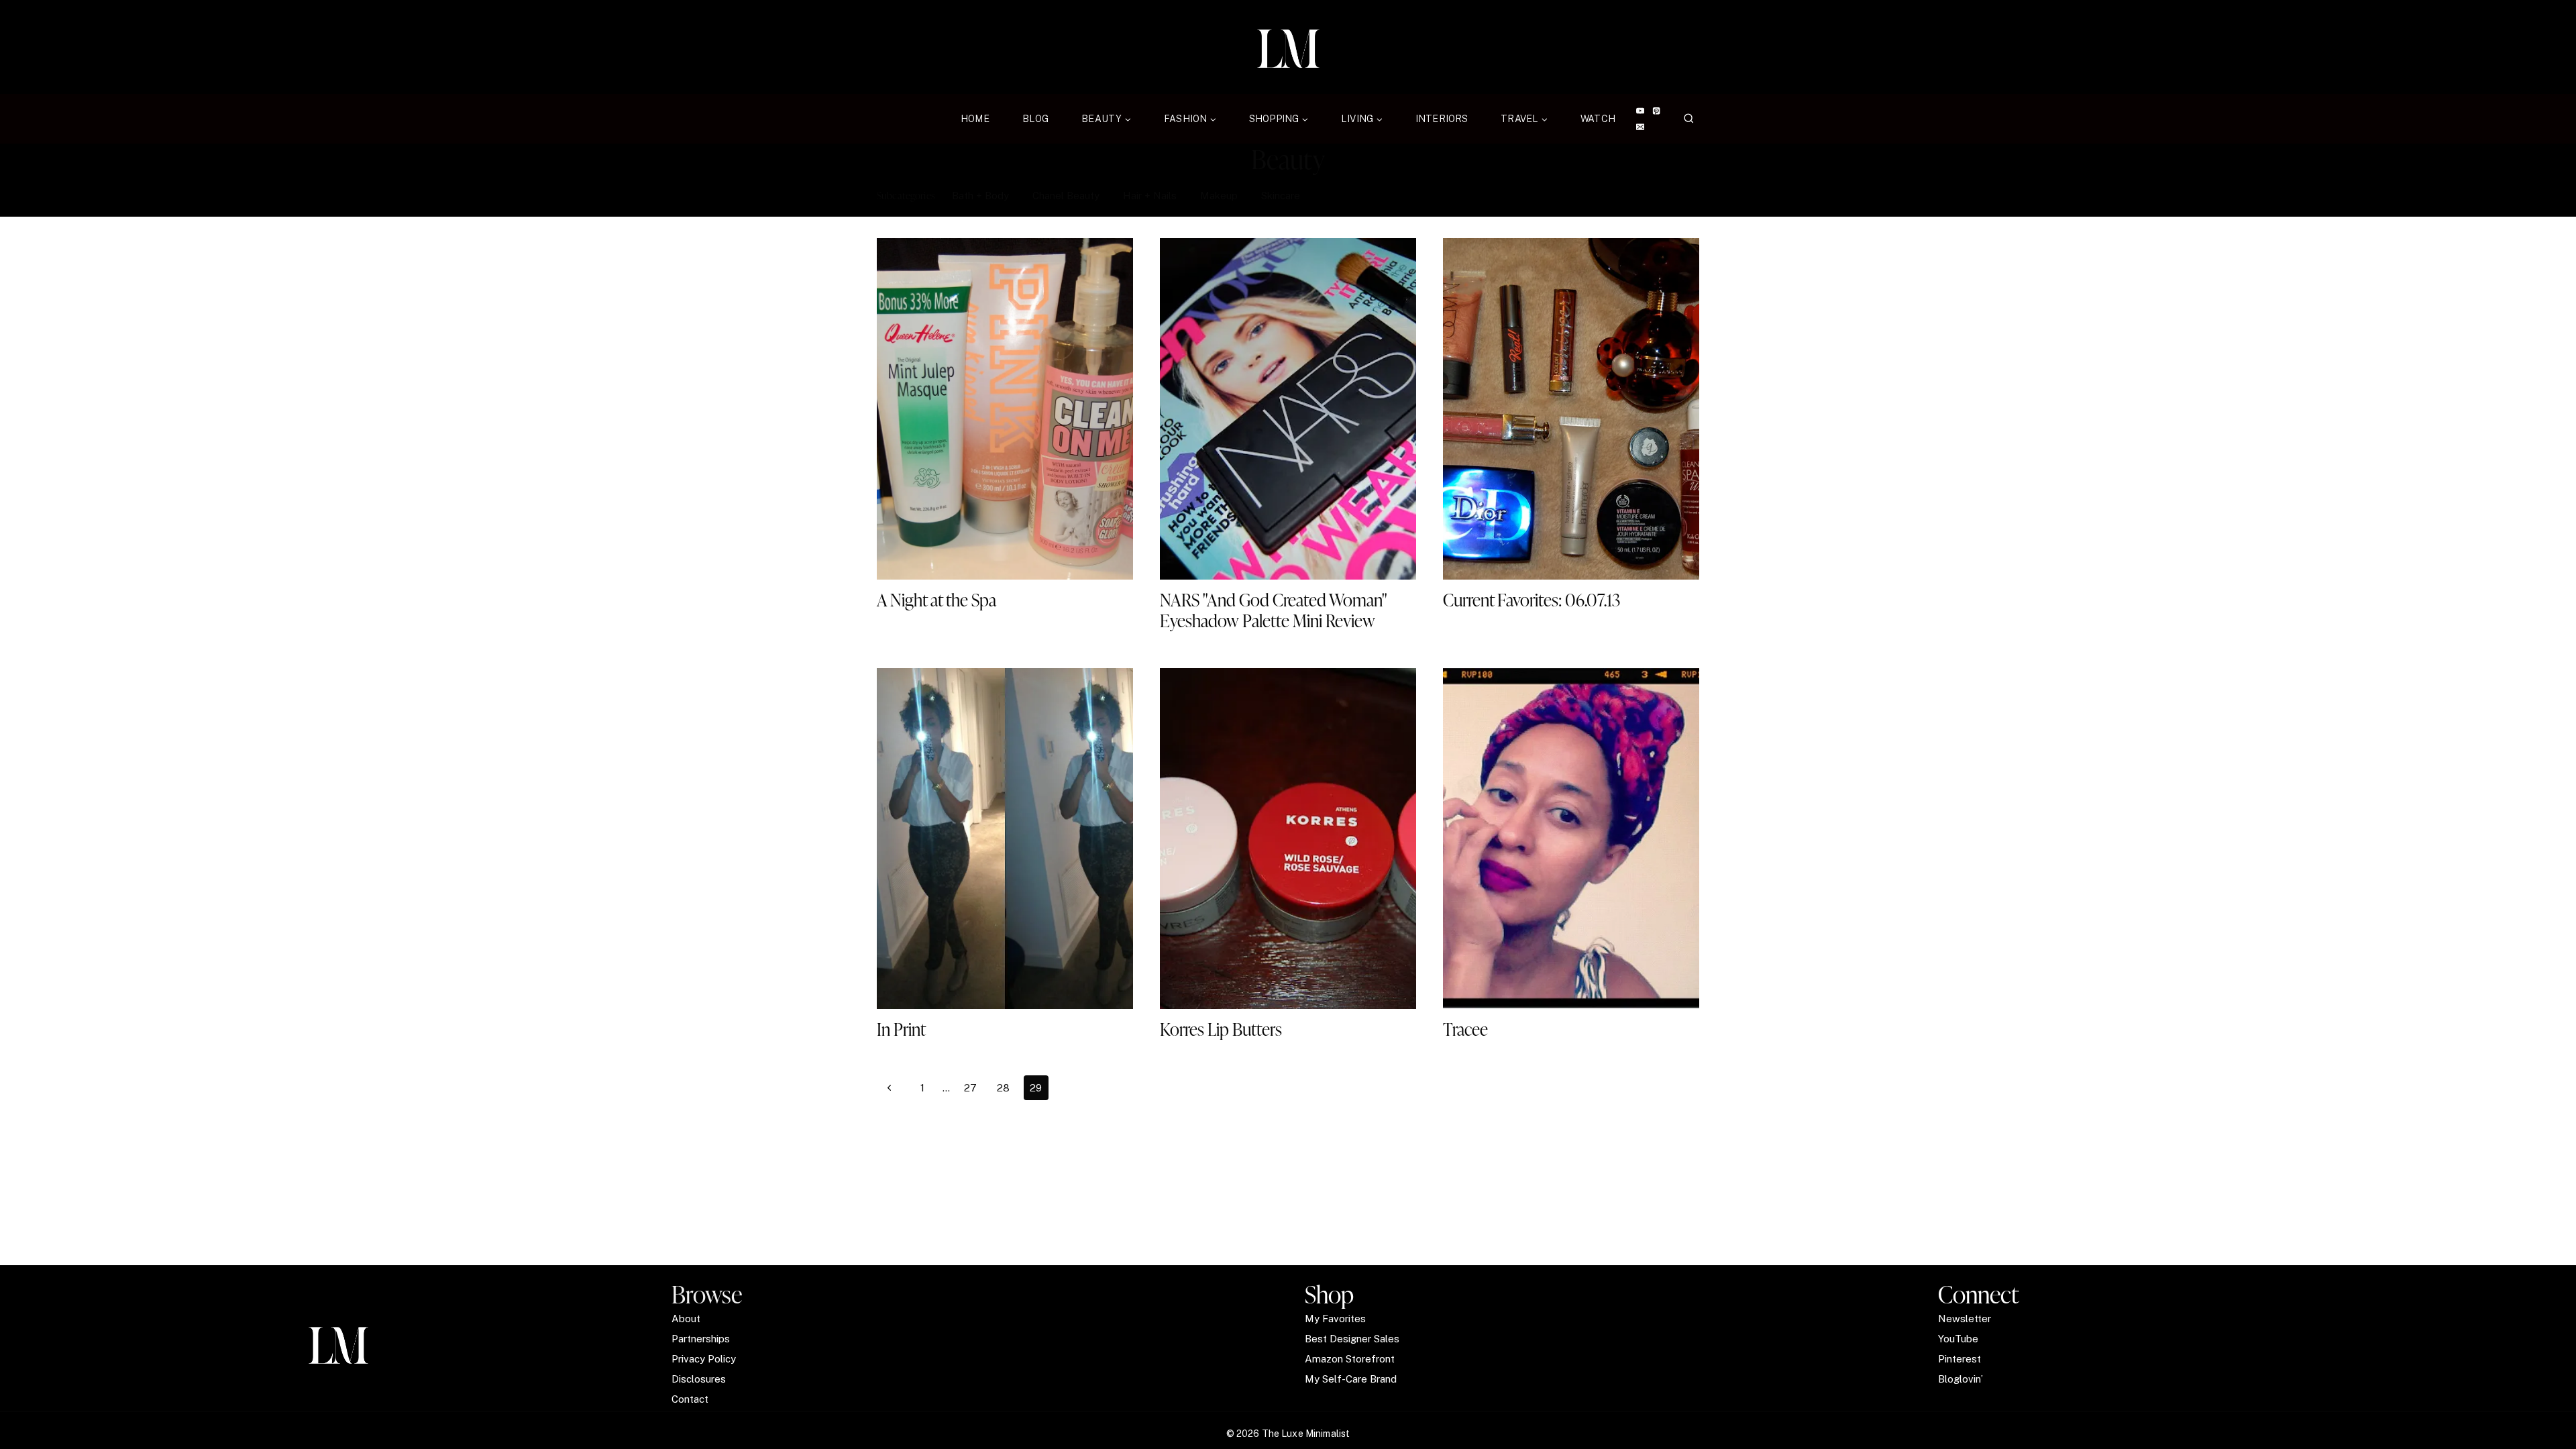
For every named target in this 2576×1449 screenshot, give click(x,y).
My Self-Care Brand (1351, 1379)
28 (1003, 1088)
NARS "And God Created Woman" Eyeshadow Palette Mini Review (1274, 610)
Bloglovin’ (1961, 1379)
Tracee (1465, 1029)
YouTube (1958, 1339)
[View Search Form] (1689, 119)
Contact (690, 1399)
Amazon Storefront (1350, 1359)
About (686, 1319)
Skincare (1281, 196)
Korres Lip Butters (1223, 1029)
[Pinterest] (1657, 111)
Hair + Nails (1150, 196)
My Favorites (1335, 1319)
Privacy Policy (704, 1359)
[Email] (1640, 127)
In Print (901, 1029)
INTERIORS (1442, 119)
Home (975, 119)
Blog (1036, 119)
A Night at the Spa (936, 600)
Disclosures (699, 1379)
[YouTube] (1640, 111)
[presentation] (1005, 409)
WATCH (1598, 119)
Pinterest (1960, 1359)
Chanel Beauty (1066, 196)
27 (970, 1088)
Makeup (1219, 196)
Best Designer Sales (1352, 1339)
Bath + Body (980, 196)
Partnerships (701, 1339)
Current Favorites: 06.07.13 (1532, 600)
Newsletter (1965, 1319)
